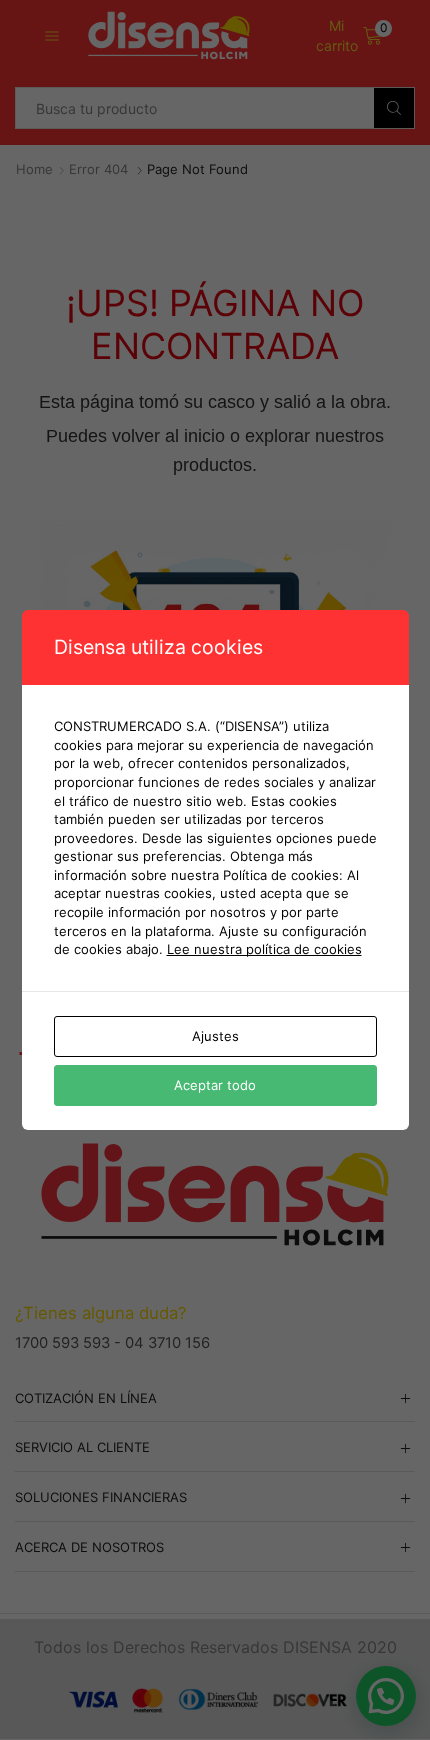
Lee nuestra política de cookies (264, 949)
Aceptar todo (215, 1085)
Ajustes (215, 1036)
